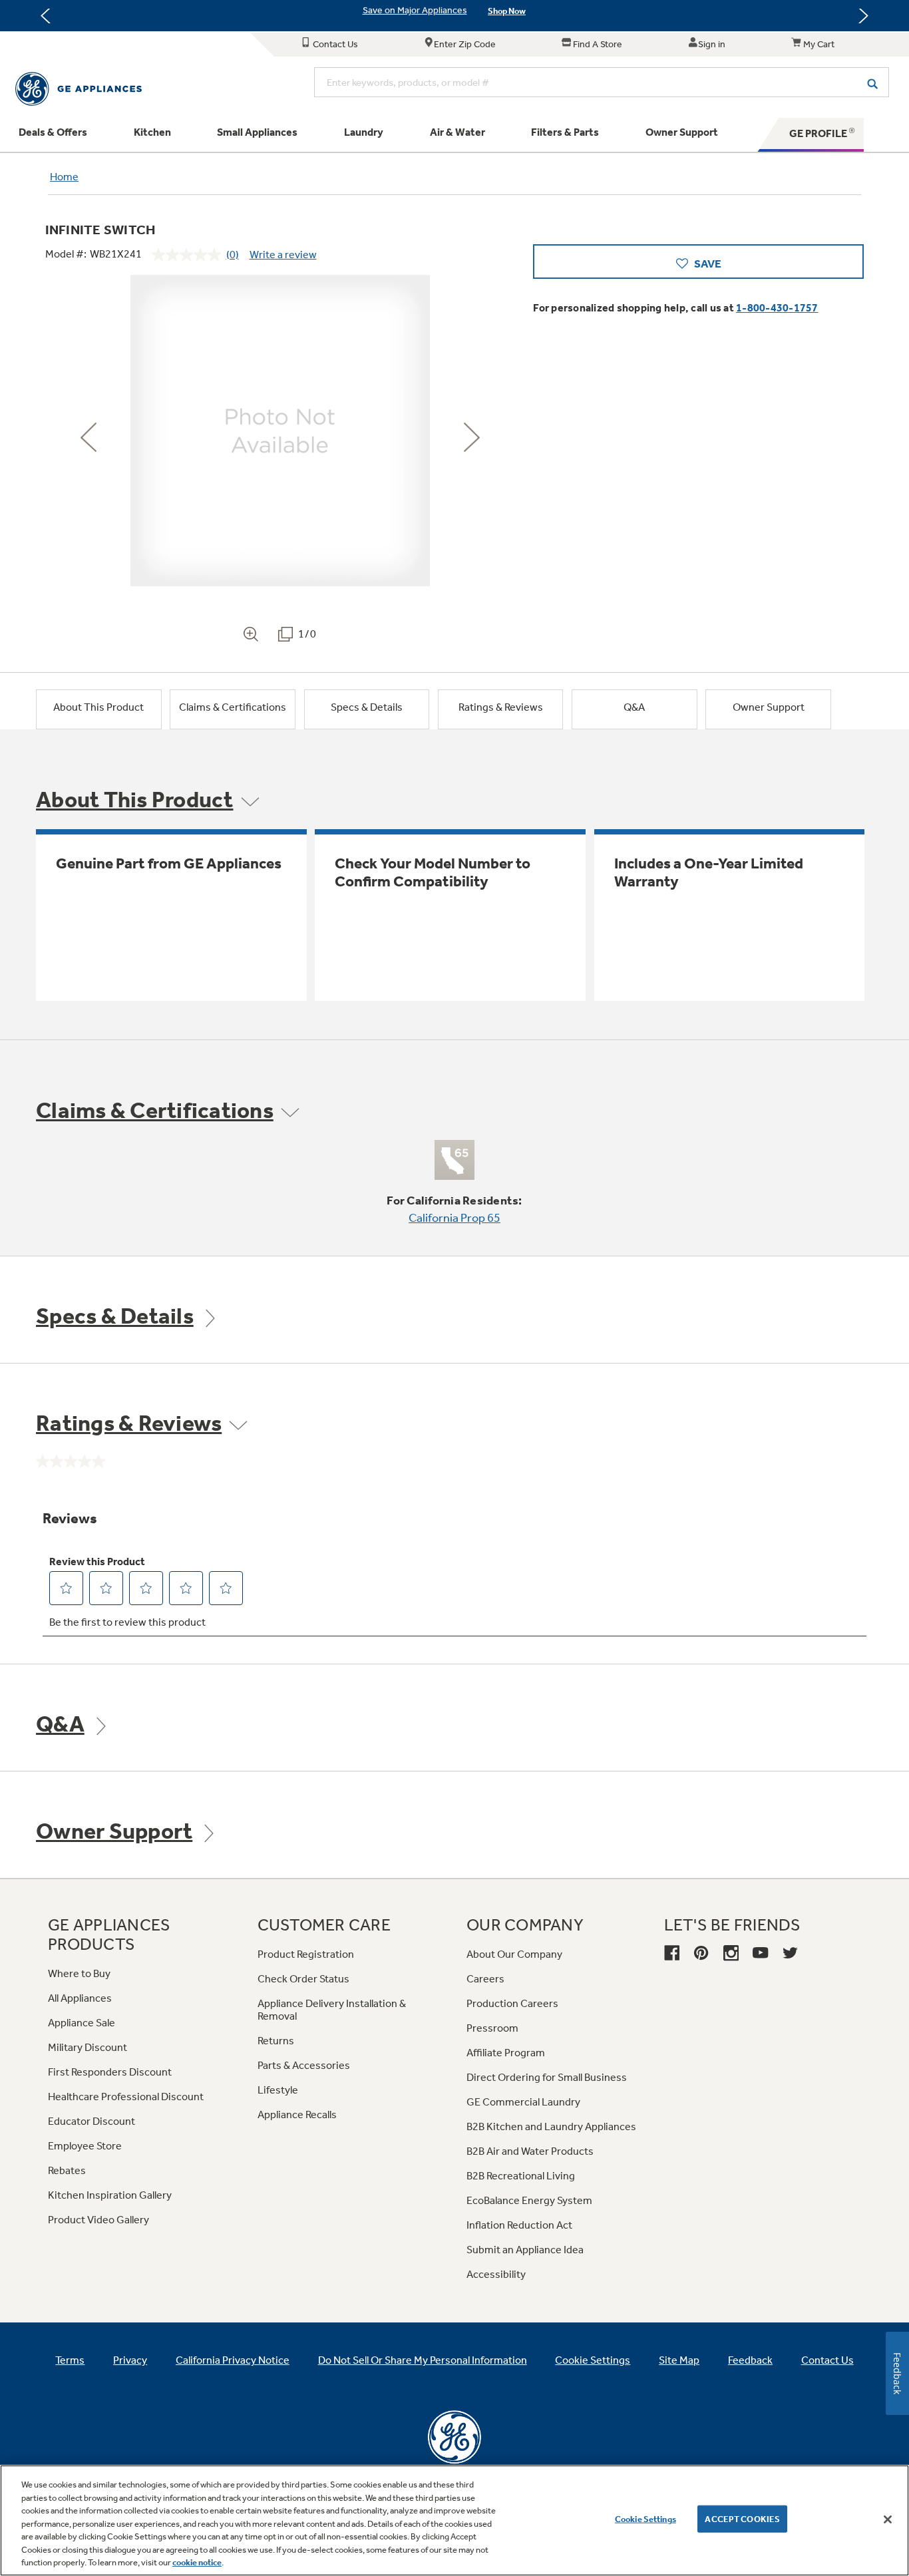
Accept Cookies (742, 2518)
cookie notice (197, 2562)
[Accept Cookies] (888, 2519)
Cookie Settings (645, 2518)
